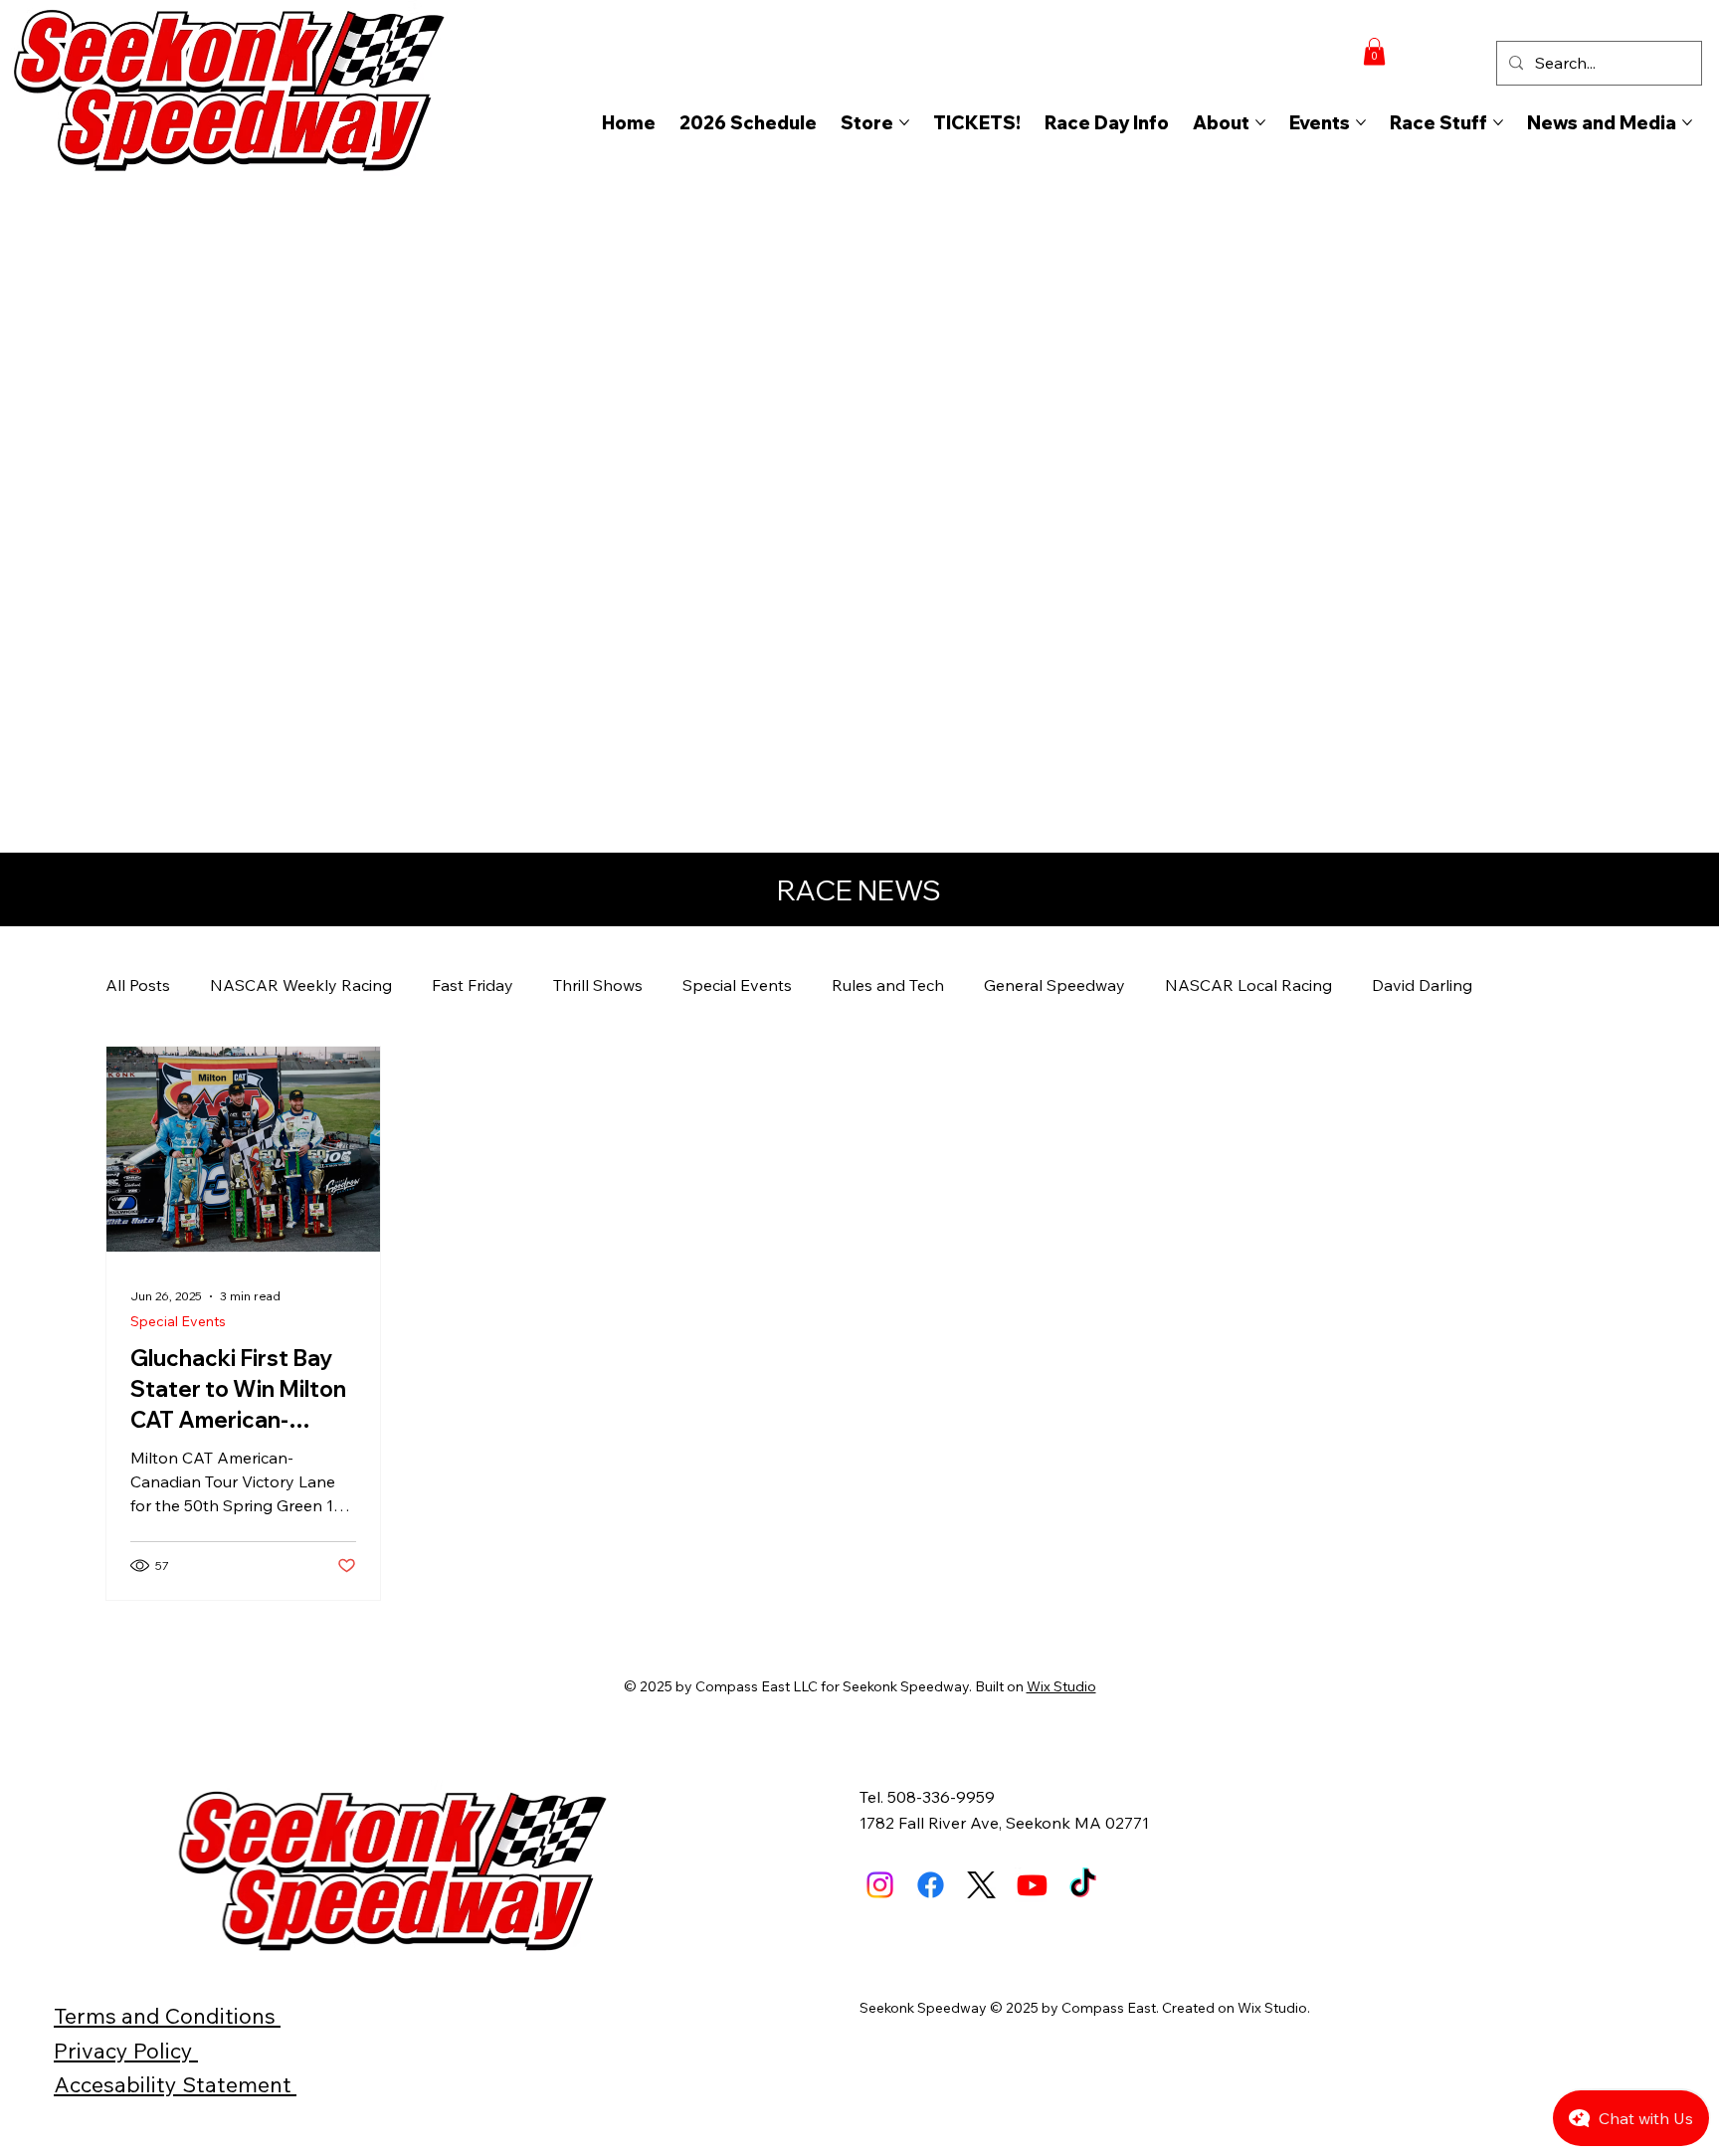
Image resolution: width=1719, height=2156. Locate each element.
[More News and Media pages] (1687, 122)
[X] (981, 1885)
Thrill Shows (598, 985)
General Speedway (1054, 985)
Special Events (737, 985)
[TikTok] (1083, 1885)
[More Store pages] (904, 122)
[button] (1374, 51)
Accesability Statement (175, 2084)
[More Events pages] (1361, 122)
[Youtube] (1032, 1885)
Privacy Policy (126, 2050)
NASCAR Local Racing (1248, 985)
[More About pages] (1260, 122)
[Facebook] (931, 1885)
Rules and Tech (888, 985)
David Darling (1422, 985)
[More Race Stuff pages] (1498, 122)
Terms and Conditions (167, 2015)
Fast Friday (473, 985)
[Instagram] (880, 1885)
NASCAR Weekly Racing (301, 985)
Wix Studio (1061, 1686)
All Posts (138, 985)
